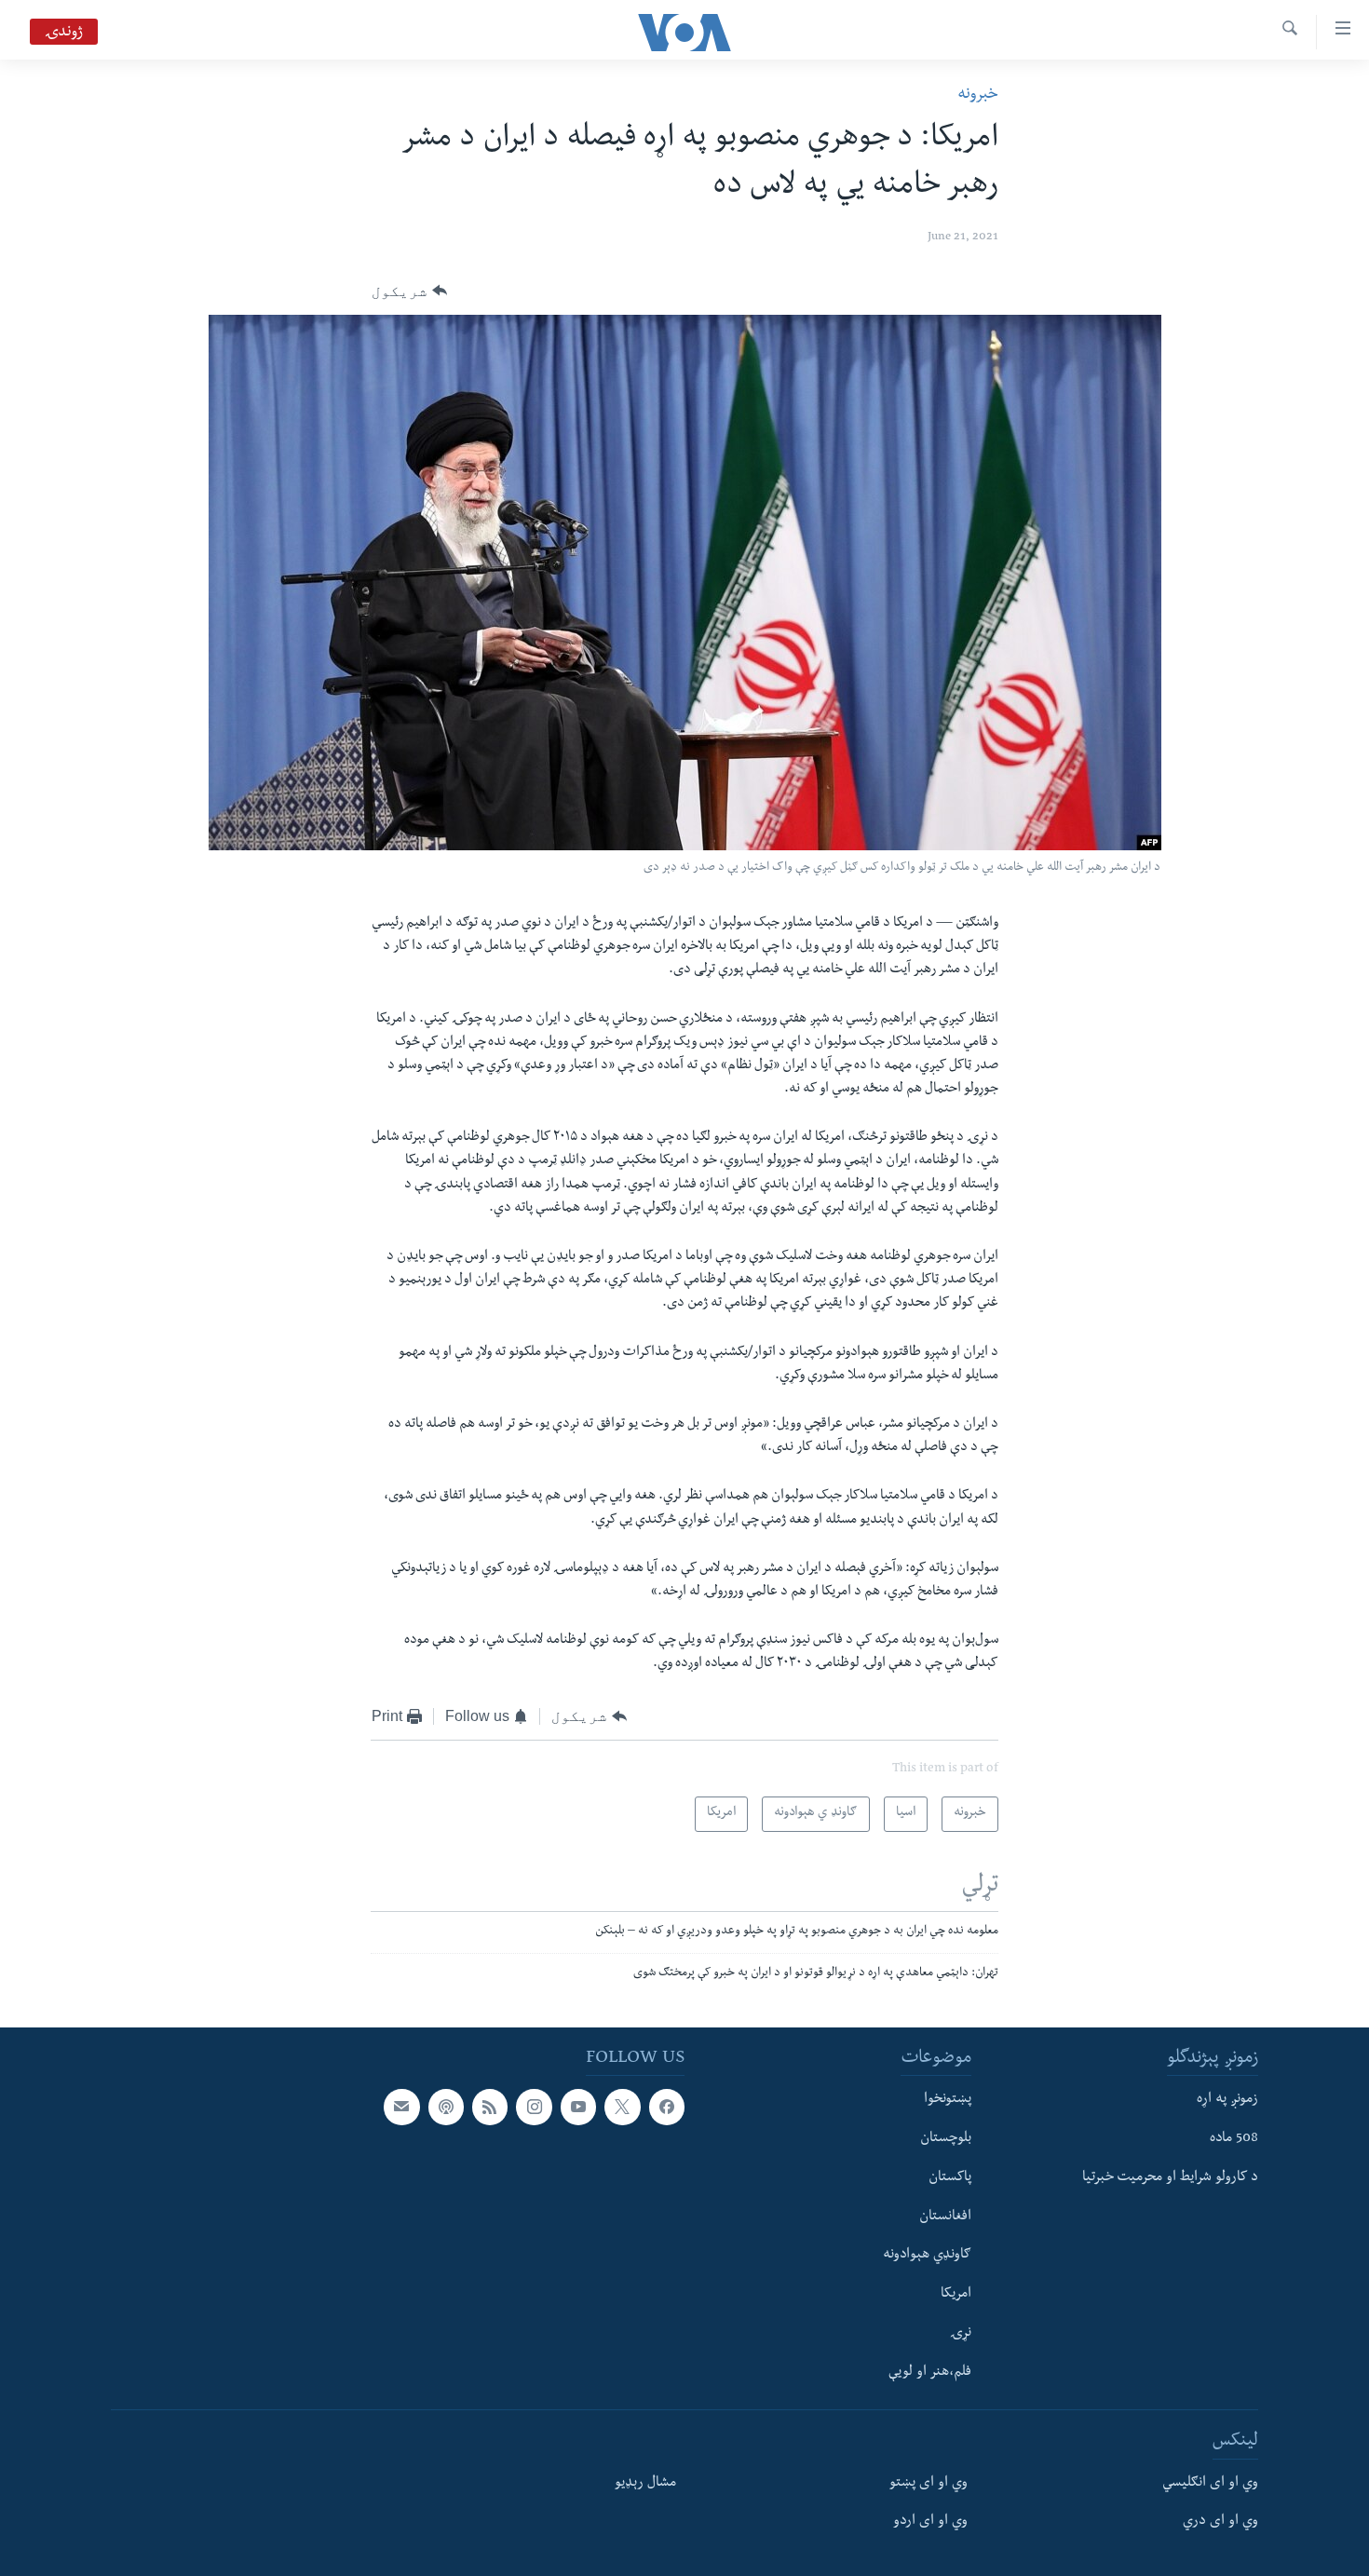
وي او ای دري (1220, 2522)
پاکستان (950, 2177)
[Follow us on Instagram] (534, 2107)
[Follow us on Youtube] (578, 2107)
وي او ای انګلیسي (1210, 2483)
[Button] (409, 291)
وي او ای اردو (930, 2522)
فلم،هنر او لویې (930, 2372)
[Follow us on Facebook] (667, 2107)
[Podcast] (446, 2107)
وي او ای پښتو (928, 2483)
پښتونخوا (948, 2100)
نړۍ (961, 2333)
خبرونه (978, 95)
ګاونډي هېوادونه (927, 2256)
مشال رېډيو (645, 2483)
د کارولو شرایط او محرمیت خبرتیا (1170, 2177)
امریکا (956, 2295)
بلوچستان (946, 2139)
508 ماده (1234, 2139)
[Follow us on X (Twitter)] (622, 2107)
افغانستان (945, 2217)
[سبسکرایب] (401, 2107)
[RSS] (490, 2107)
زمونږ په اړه (1227, 2100)
